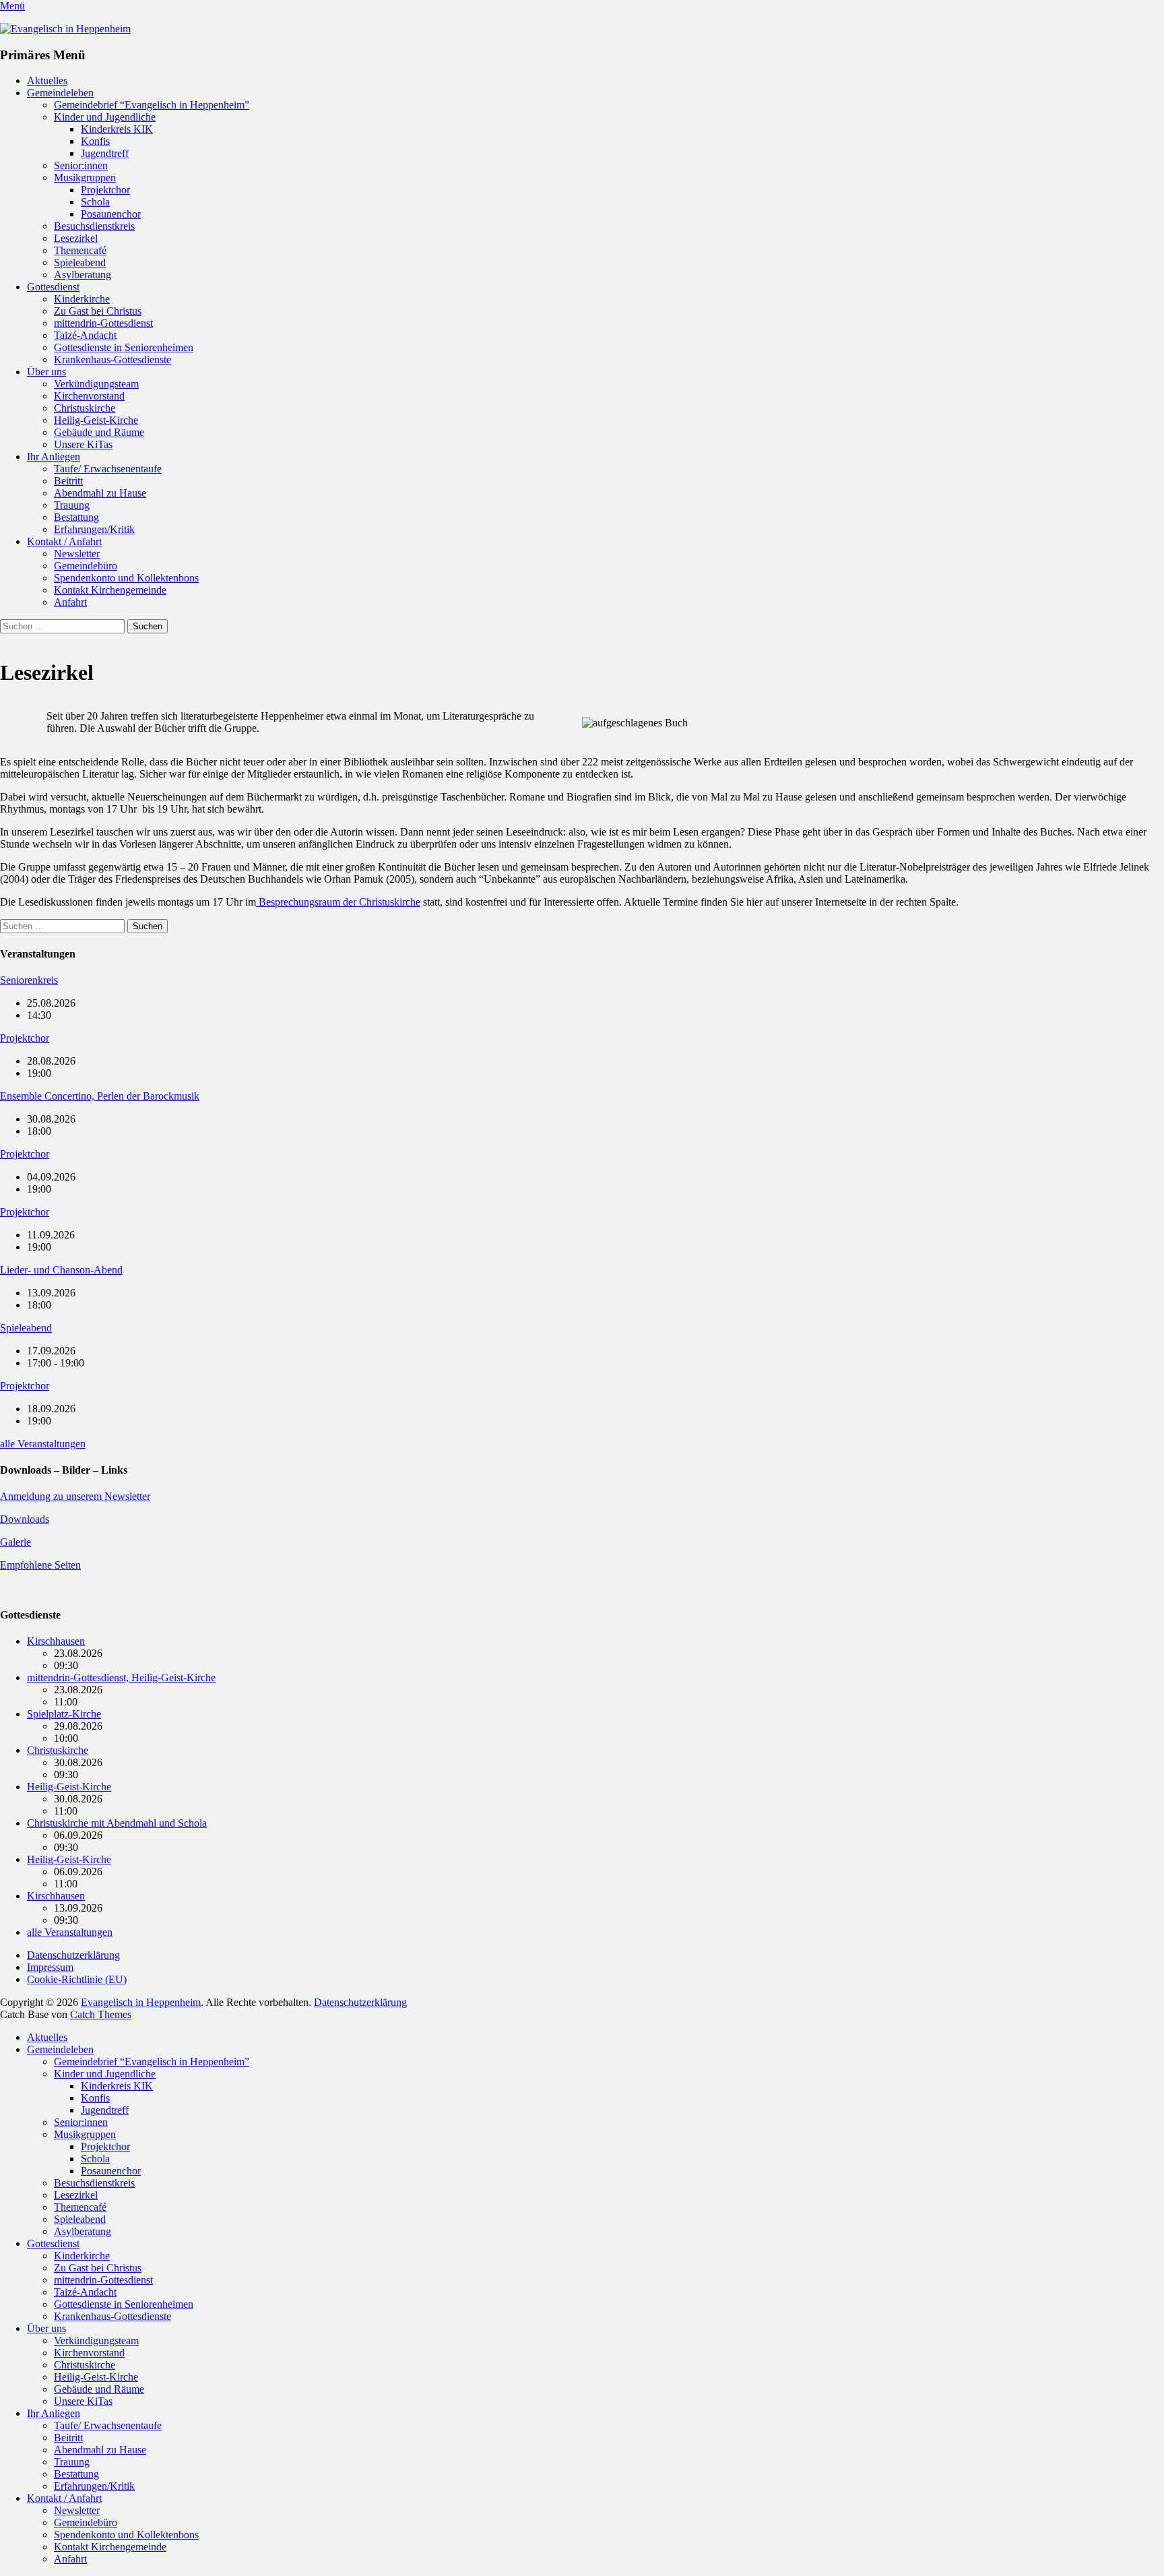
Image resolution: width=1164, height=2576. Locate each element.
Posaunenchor (111, 214)
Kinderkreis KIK (117, 129)
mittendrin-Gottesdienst (103, 323)
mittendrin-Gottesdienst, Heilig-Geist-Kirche (121, 1677)
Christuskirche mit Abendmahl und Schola (117, 1823)
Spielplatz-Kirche (64, 1714)
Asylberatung (83, 275)
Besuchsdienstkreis (94, 226)
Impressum (50, 1967)
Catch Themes (101, 2014)
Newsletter (77, 554)
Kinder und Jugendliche (105, 117)
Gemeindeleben (60, 93)
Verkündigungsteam (96, 384)
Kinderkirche (82, 299)
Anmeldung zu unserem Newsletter (75, 1496)
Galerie (15, 1542)
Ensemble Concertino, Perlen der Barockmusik (100, 1096)
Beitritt (68, 481)
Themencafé (80, 250)
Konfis (95, 141)
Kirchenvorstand (89, 396)
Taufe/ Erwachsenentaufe (108, 469)
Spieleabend (80, 262)
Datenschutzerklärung (73, 1955)
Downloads (25, 1519)
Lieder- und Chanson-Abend (61, 1270)
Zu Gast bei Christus (98, 311)
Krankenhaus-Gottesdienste (112, 359)
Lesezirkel (76, 238)
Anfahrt (70, 602)
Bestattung (76, 517)
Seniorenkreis (29, 980)
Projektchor (105, 190)
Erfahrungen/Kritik (94, 529)
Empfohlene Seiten (40, 1565)
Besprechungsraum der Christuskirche (338, 902)
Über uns (46, 372)
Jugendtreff (105, 153)
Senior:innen (81, 165)
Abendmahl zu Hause (100, 493)
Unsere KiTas (83, 444)
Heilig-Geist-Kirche (96, 420)
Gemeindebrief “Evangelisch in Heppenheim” (152, 105)
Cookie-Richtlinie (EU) (77, 1979)
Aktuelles (47, 81)
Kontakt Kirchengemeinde (110, 590)
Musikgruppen (85, 178)
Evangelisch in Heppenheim (141, 2002)
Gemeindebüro (86, 566)
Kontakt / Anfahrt (64, 541)
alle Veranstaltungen (43, 1444)
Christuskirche (85, 408)
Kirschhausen (56, 1641)
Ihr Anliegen (54, 457)
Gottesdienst (53, 287)
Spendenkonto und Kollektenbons (126, 578)
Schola (95, 202)
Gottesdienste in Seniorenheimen (124, 347)
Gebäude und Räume (99, 432)
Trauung (72, 505)
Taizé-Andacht (85, 335)
